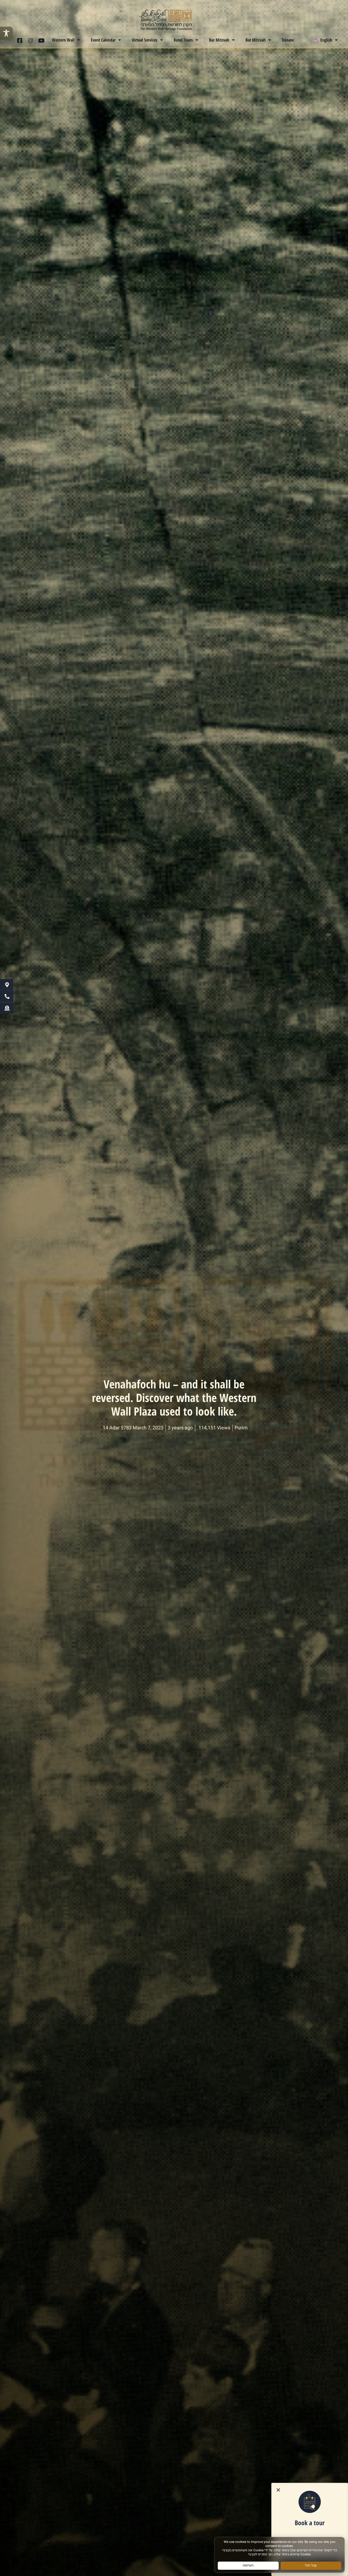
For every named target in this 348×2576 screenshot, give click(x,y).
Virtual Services (145, 40)
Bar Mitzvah (219, 40)
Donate (288, 40)
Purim (241, 1428)
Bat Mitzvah (256, 40)
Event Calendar (103, 40)
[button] (278, 2490)
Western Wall (63, 40)
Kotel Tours (183, 40)
